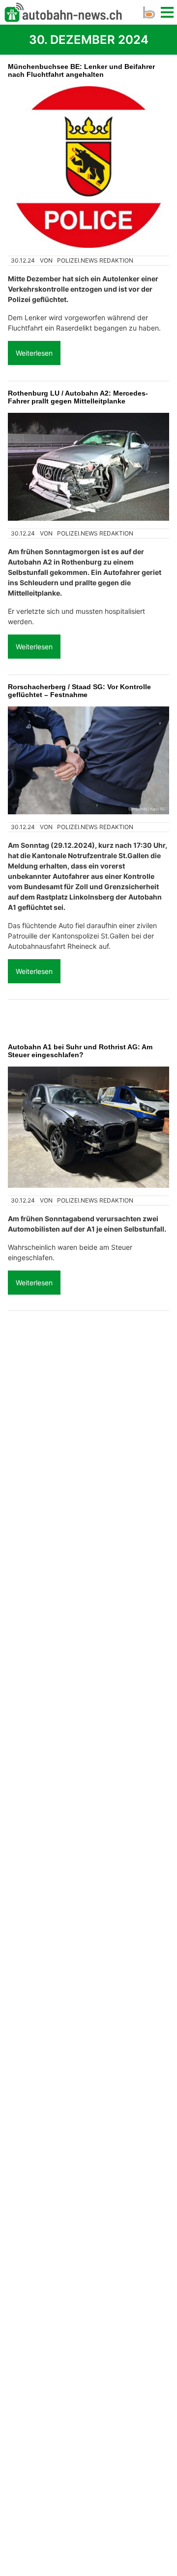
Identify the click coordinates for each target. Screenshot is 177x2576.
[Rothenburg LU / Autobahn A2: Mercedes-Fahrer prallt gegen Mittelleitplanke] (88, 467)
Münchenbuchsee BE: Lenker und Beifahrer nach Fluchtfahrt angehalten (81, 70)
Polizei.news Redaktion (95, 260)
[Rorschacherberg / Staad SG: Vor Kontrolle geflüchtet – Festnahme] (88, 760)
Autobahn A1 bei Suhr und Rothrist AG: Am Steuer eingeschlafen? (80, 1051)
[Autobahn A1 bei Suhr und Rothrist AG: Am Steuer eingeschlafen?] (88, 1127)
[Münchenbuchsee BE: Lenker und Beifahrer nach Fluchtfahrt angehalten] (88, 167)
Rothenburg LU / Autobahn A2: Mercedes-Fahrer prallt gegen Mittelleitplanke (78, 397)
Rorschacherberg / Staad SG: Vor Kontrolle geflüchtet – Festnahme (79, 691)
